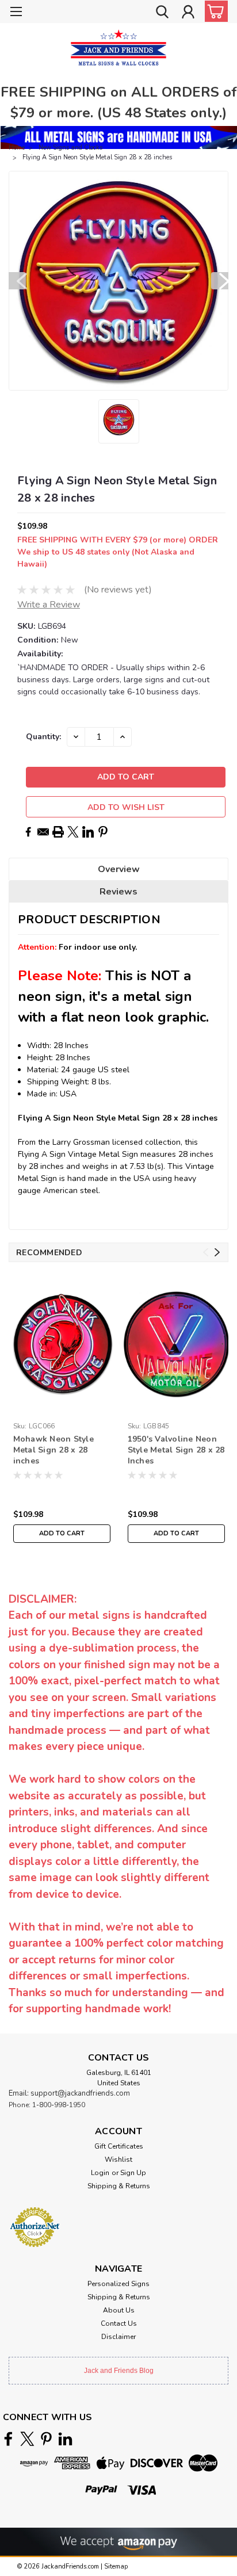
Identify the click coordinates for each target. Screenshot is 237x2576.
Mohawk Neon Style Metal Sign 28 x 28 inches (53, 1450)
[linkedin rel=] (65, 2439)
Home (17, 148)
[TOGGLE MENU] (16, 13)
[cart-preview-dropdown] (214, 11)
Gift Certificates (119, 2146)
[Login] (188, 13)
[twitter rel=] (27, 2439)
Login (100, 2173)
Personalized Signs (118, 2284)
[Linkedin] (88, 832)
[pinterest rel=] (46, 2439)
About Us (119, 2310)
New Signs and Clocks (70, 148)
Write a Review (49, 605)
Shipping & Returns (119, 2186)
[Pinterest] (103, 832)
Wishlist (118, 2160)
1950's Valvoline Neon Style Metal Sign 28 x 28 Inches (176, 1450)
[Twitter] (73, 832)
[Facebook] (28, 832)
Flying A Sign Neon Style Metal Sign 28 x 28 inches (97, 157)
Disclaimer (118, 2337)
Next (220, 281)
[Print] (58, 832)
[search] (162, 13)
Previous (17, 281)
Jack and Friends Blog (119, 2371)
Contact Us (119, 2323)
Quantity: (43, 737)
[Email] (43, 832)
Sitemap (116, 2567)
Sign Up (133, 2173)
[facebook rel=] (8, 2439)
